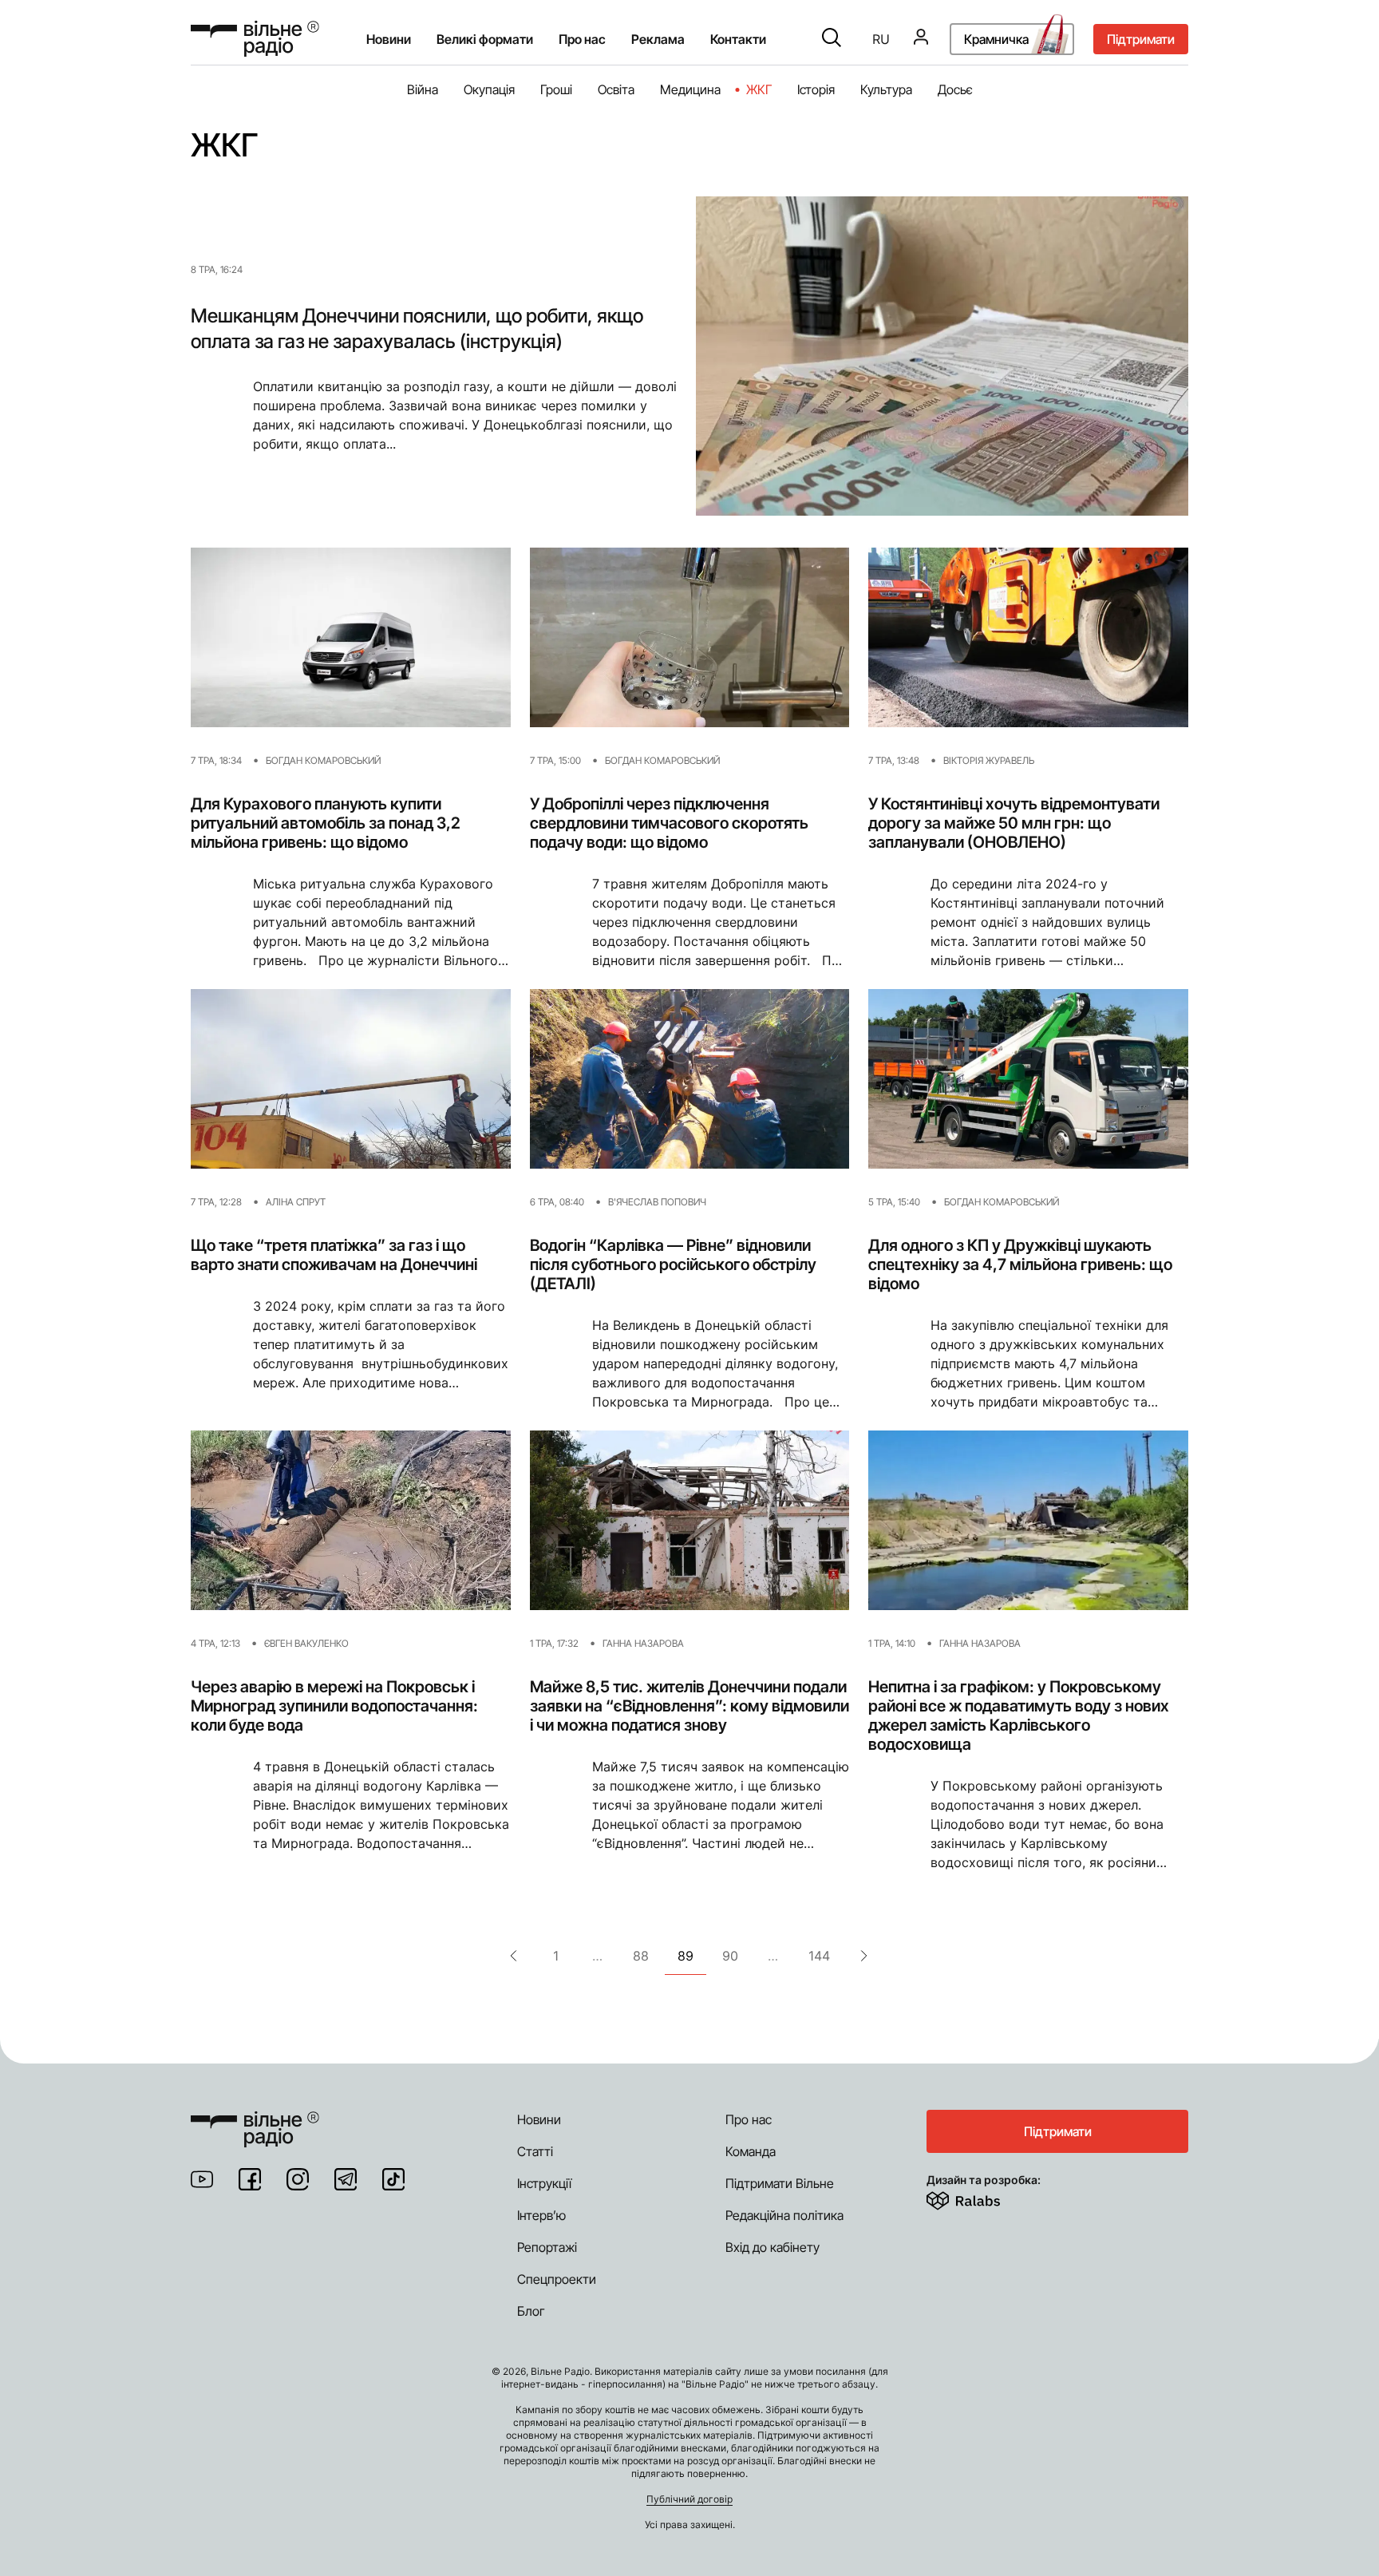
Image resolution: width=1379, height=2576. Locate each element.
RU (881, 39)
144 (819, 1956)
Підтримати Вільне (780, 2183)
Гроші (556, 89)
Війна (423, 89)
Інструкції (544, 2183)
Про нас (749, 2119)
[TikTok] (393, 2179)
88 (641, 1956)
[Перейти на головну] (255, 39)
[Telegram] (346, 2179)
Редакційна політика (784, 2215)
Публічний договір (689, 2499)
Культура (886, 89)
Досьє (955, 89)
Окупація (489, 89)
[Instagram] (298, 2179)
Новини (389, 39)
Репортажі (547, 2247)
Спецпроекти (557, 2279)
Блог (531, 2311)
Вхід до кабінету (772, 2247)
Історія (816, 89)
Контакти (738, 39)
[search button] (832, 39)
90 (730, 1956)
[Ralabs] (983, 2198)
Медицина (690, 89)
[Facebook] (250, 2179)
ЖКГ (759, 89)
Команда (751, 2151)
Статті (535, 2151)
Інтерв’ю (541, 2215)
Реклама (658, 39)
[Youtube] (202, 2179)
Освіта (616, 89)
